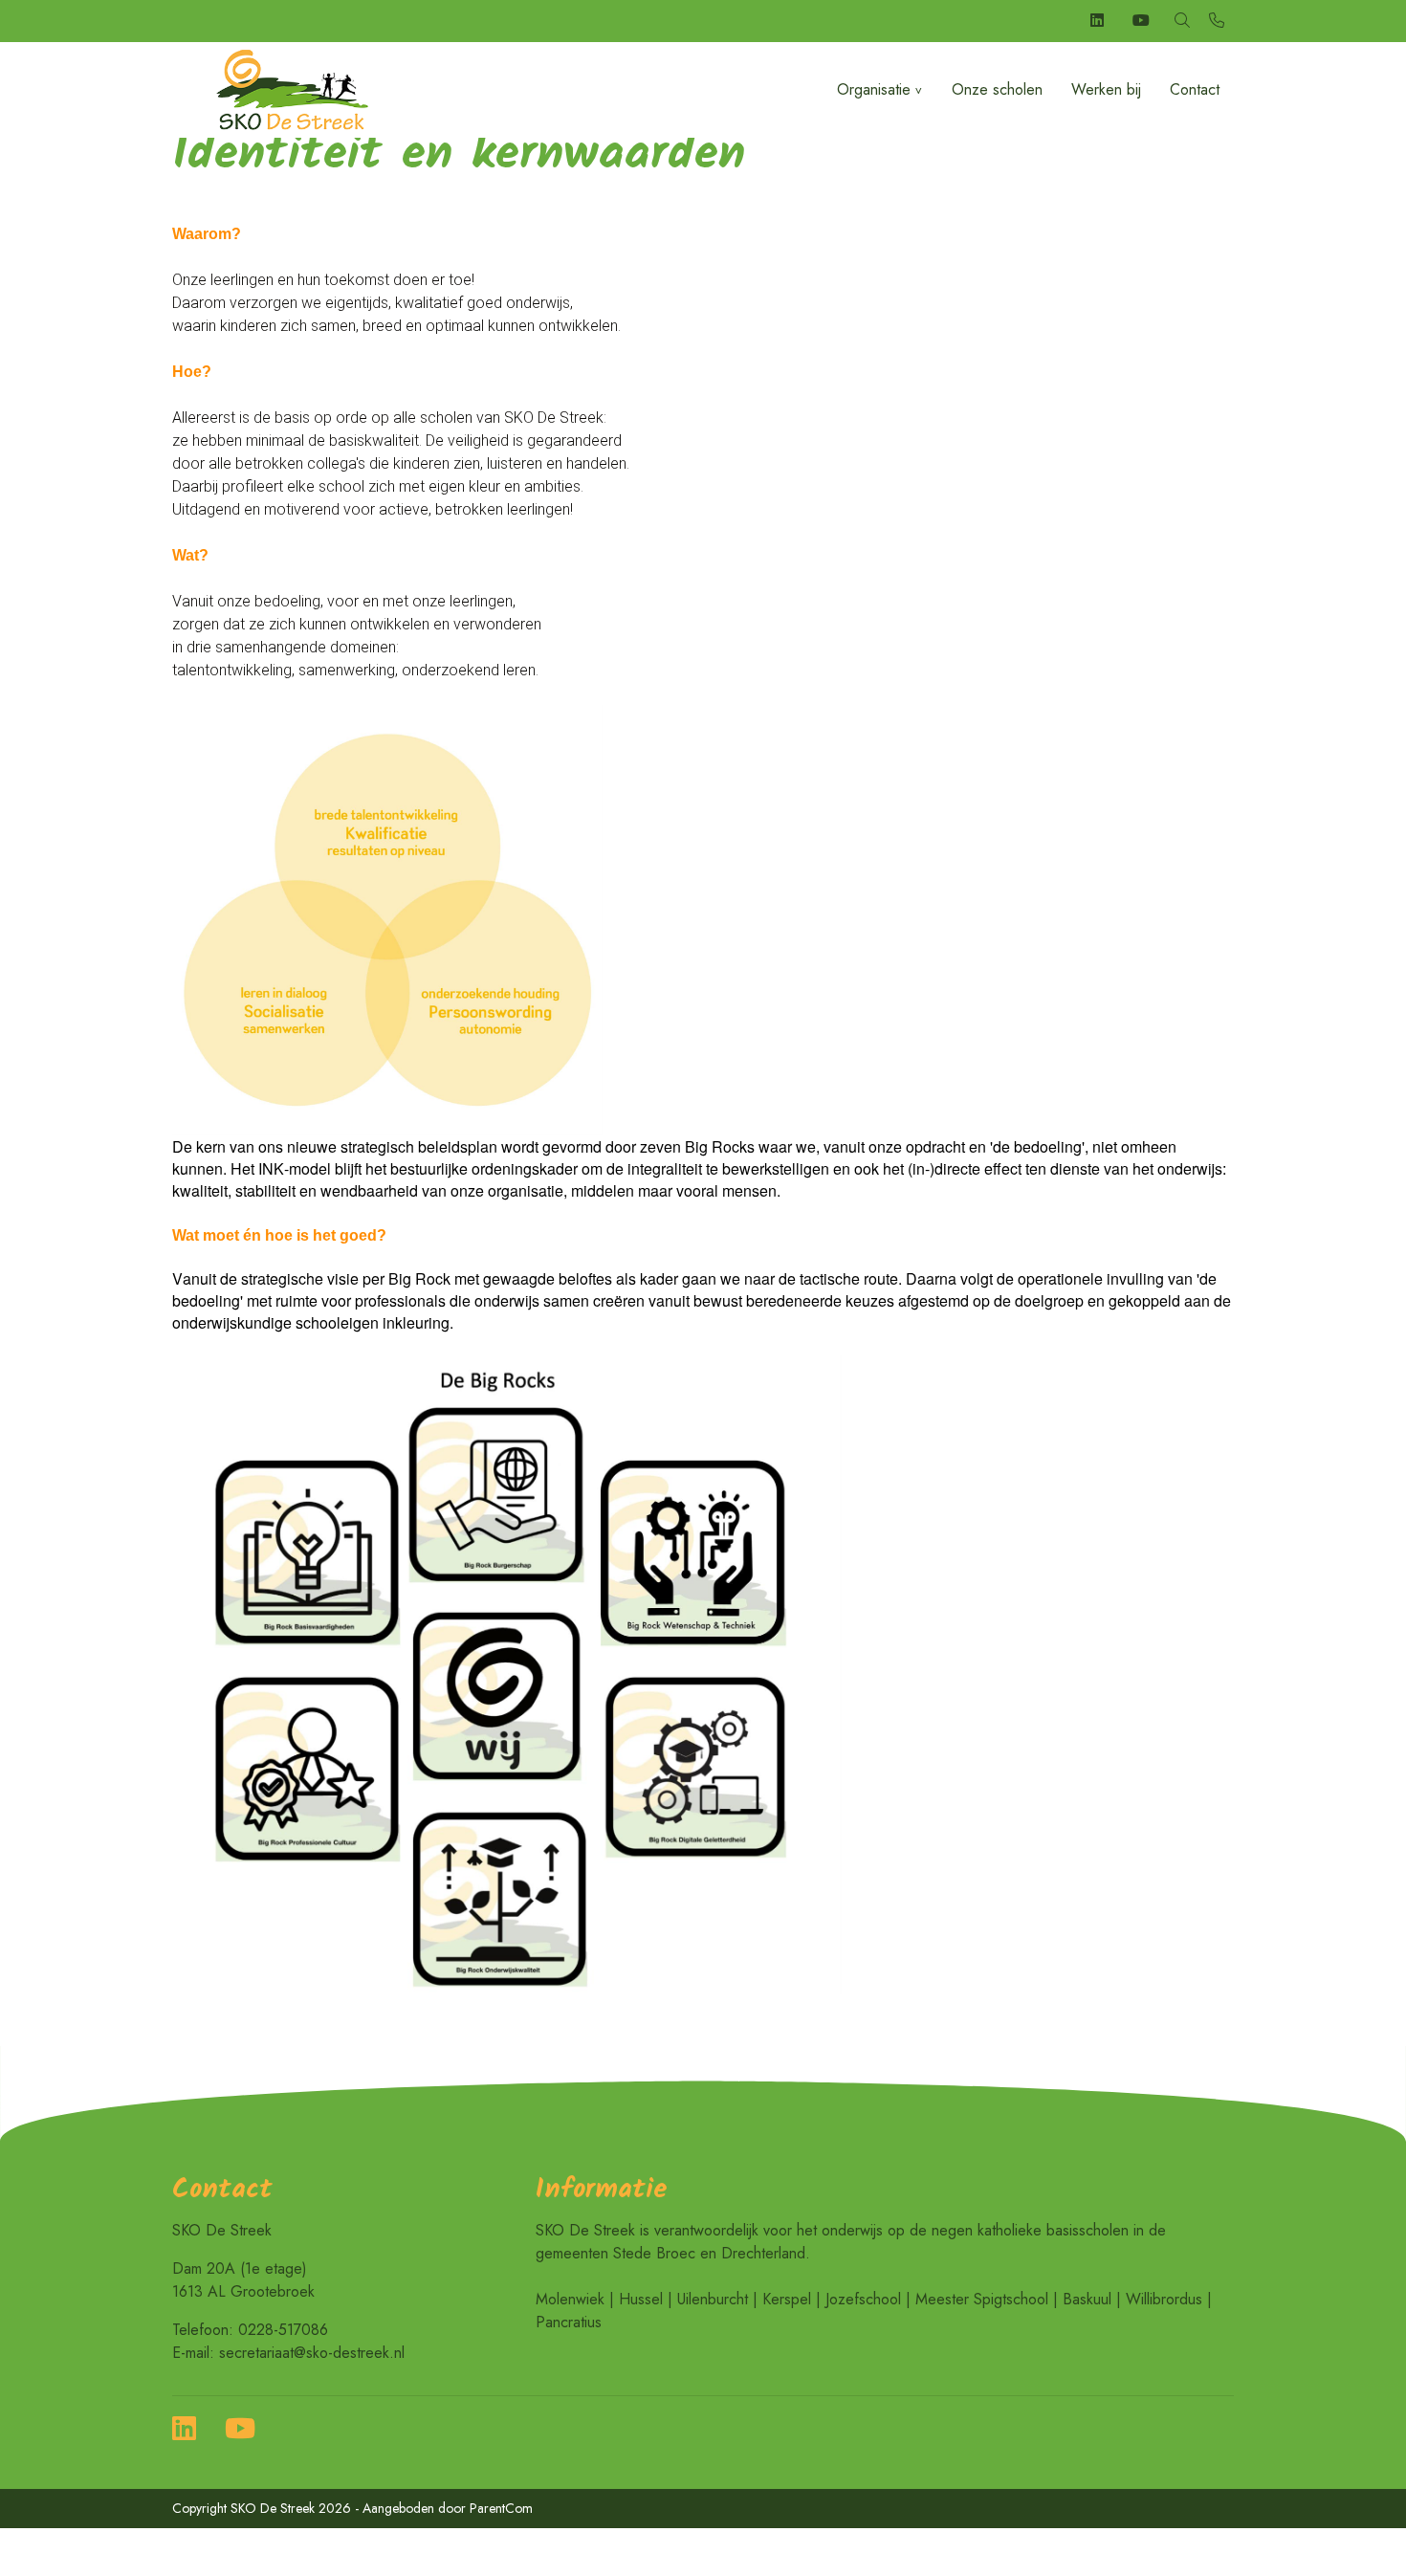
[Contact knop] (1217, 21)
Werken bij (1106, 89)
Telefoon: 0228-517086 (250, 2330)
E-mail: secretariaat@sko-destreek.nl (288, 2353)
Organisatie (874, 89)
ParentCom (501, 2508)
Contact (1195, 89)
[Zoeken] (1182, 21)
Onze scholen (997, 89)
